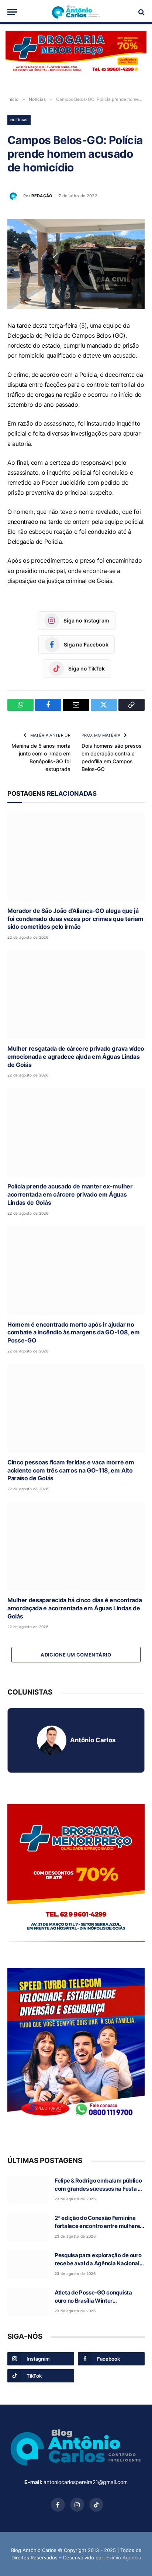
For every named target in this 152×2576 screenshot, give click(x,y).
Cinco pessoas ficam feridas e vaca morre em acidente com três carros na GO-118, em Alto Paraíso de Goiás (71, 1470)
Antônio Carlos (93, 1740)
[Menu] (12, 12)
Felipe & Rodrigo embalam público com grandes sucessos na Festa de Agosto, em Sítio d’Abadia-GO (99, 2188)
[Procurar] (141, 12)
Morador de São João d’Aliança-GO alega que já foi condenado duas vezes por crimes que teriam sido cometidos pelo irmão (75, 919)
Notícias (19, 120)
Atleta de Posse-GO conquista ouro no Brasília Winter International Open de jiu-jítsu (93, 2300)
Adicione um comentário (76, 1655)
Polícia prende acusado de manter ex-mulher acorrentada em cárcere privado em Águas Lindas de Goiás (70, 1194)
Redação (42, 196)
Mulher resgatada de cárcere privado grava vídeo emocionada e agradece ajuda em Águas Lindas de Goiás (76, 1057)
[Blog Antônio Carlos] (76, 12)
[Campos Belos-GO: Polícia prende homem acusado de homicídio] (76, 264)
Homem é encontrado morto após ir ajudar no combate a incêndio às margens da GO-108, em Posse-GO (73, 1333)
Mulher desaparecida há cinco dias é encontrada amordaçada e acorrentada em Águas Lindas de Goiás (75, 1608)
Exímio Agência (124, 2558)
